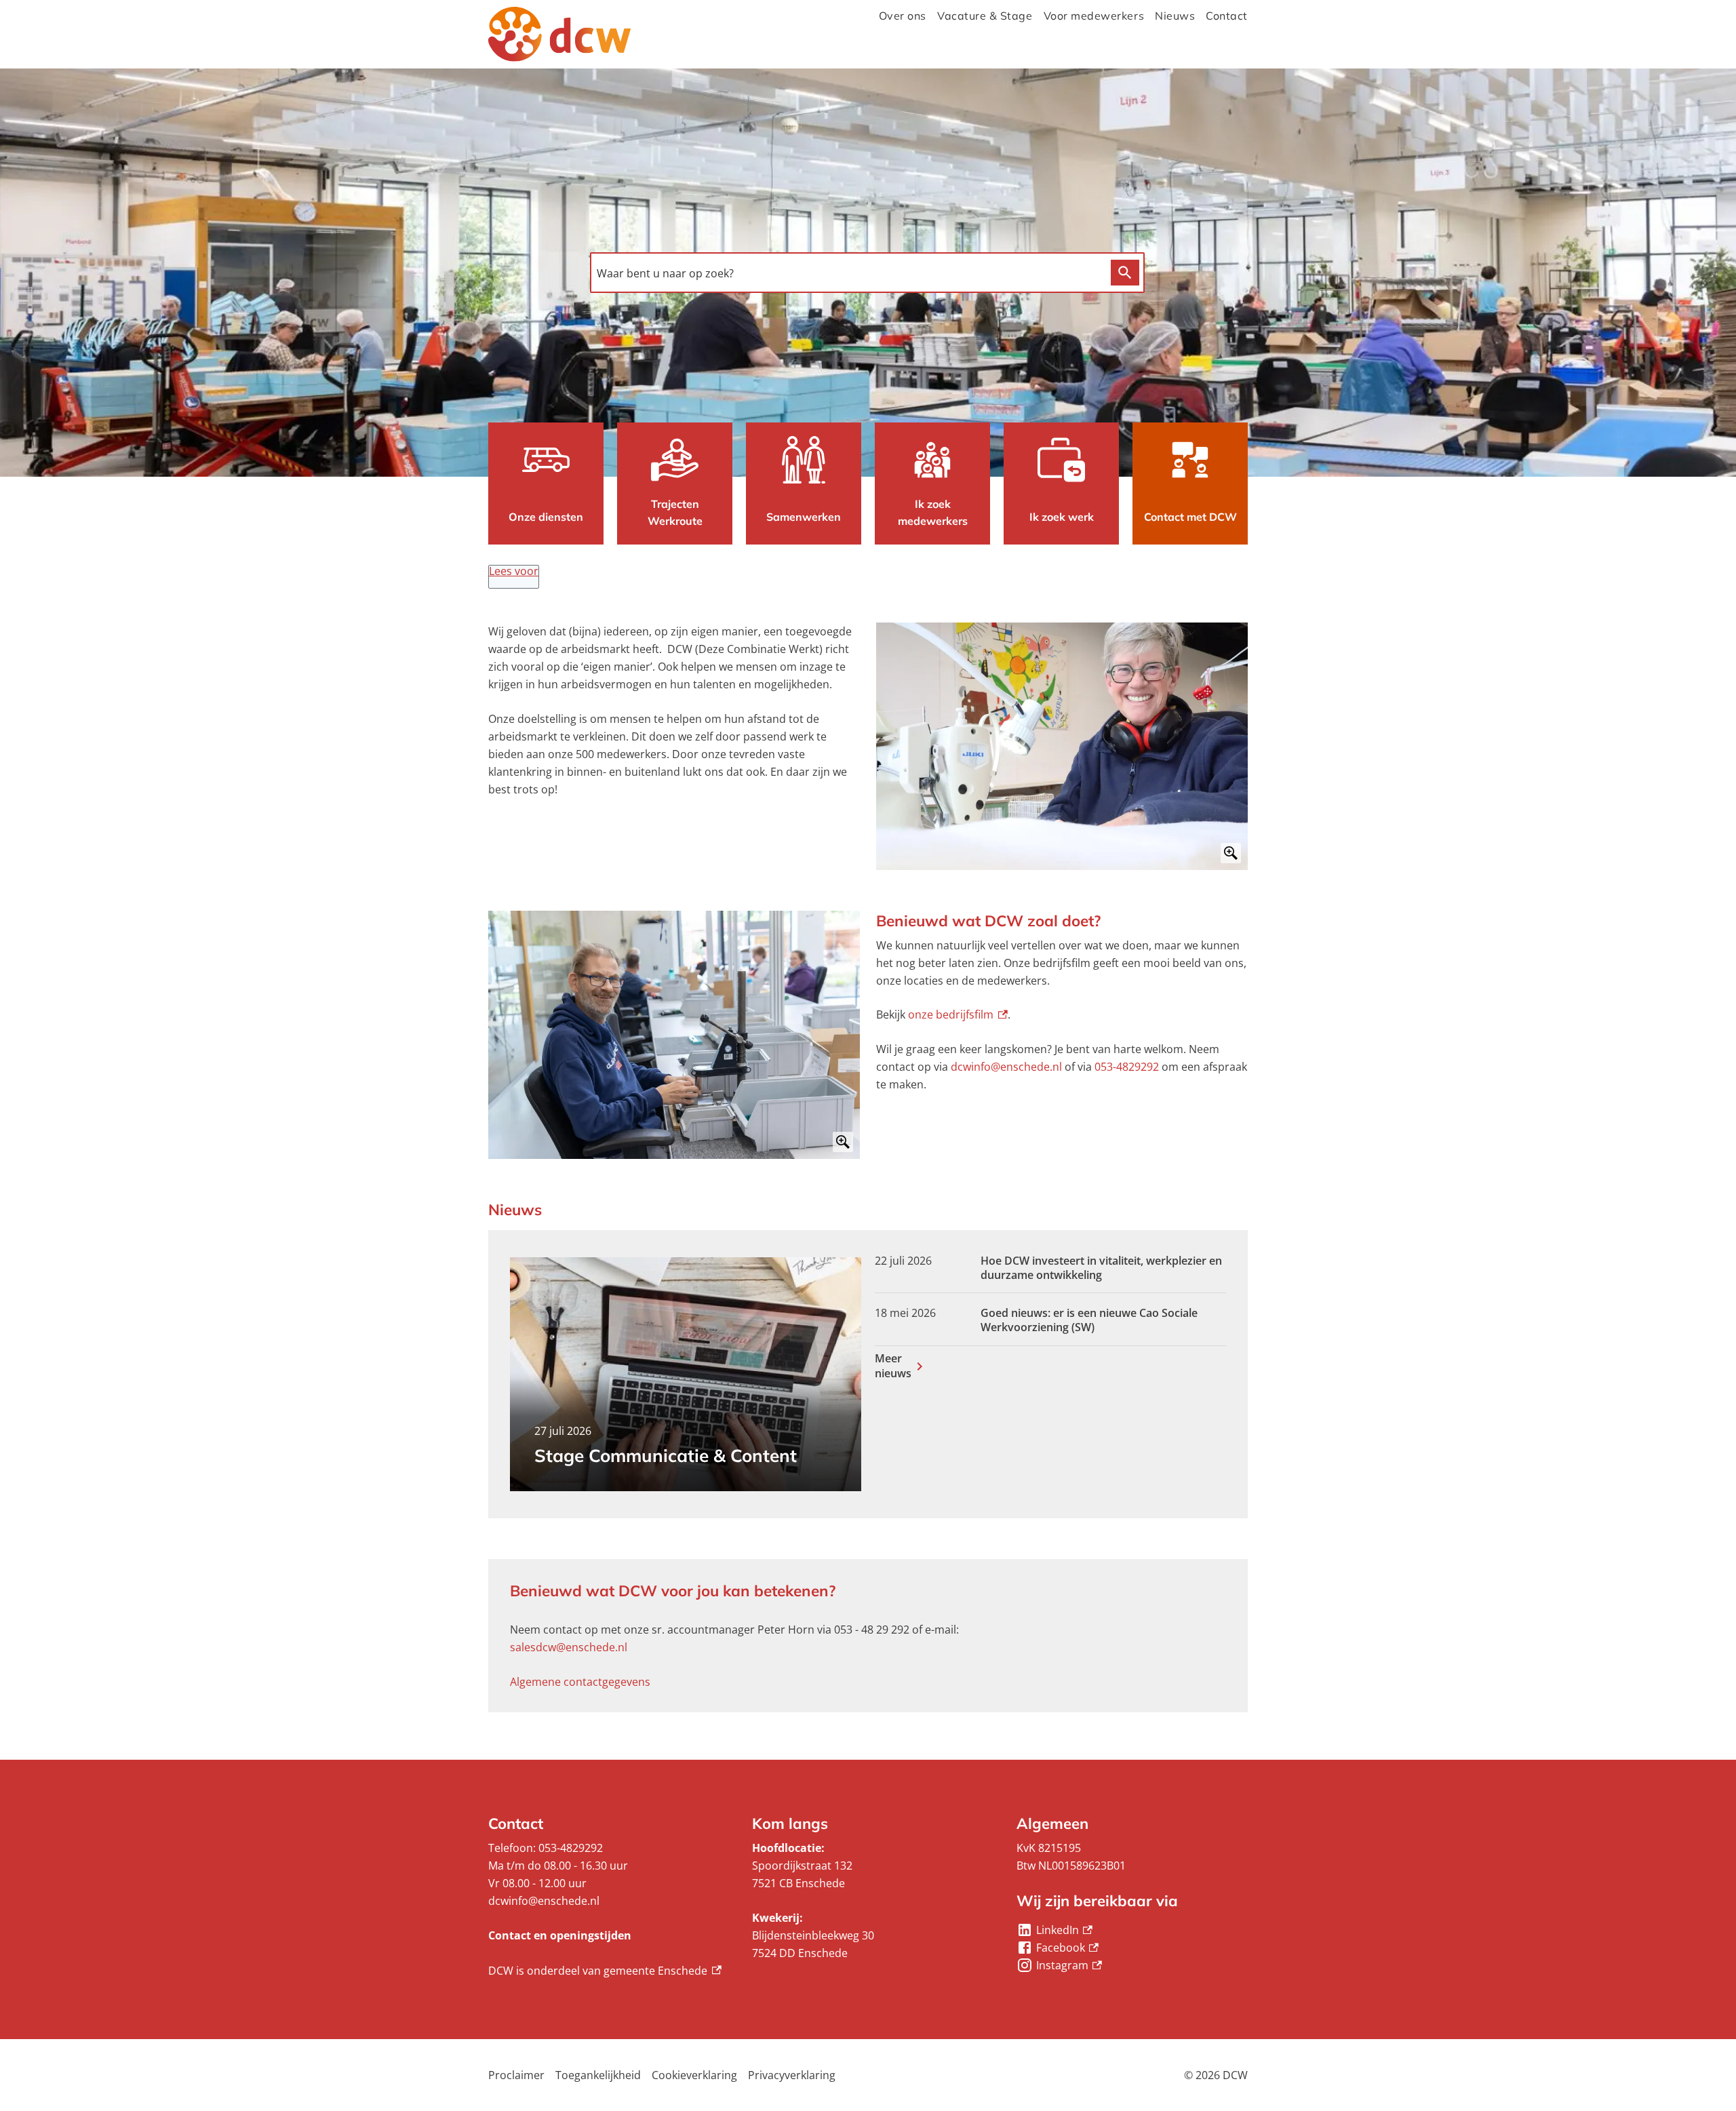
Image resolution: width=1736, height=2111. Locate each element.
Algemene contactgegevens (580, 1682)
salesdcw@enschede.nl (569, 1647)
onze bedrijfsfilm (958, 1014)
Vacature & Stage (985, 16)
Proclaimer (516, 2075)
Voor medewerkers (1094, 16)
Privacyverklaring (792, 2075)
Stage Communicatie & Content (666, 1456)
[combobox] (847, 274)
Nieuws (1175, 16)
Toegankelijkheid (598, 2075)
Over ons (903, 16)
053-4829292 (1127, 1067)
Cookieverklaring (694, 2075)
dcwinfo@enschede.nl (1006, 1067)
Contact (1227, 16)
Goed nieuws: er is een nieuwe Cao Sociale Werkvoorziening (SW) (1089, 1320)
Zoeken (1125, 273)
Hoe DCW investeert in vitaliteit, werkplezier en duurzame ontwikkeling (1101, 1268)
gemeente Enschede (663, 1971)
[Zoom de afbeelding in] (1062, 746)
